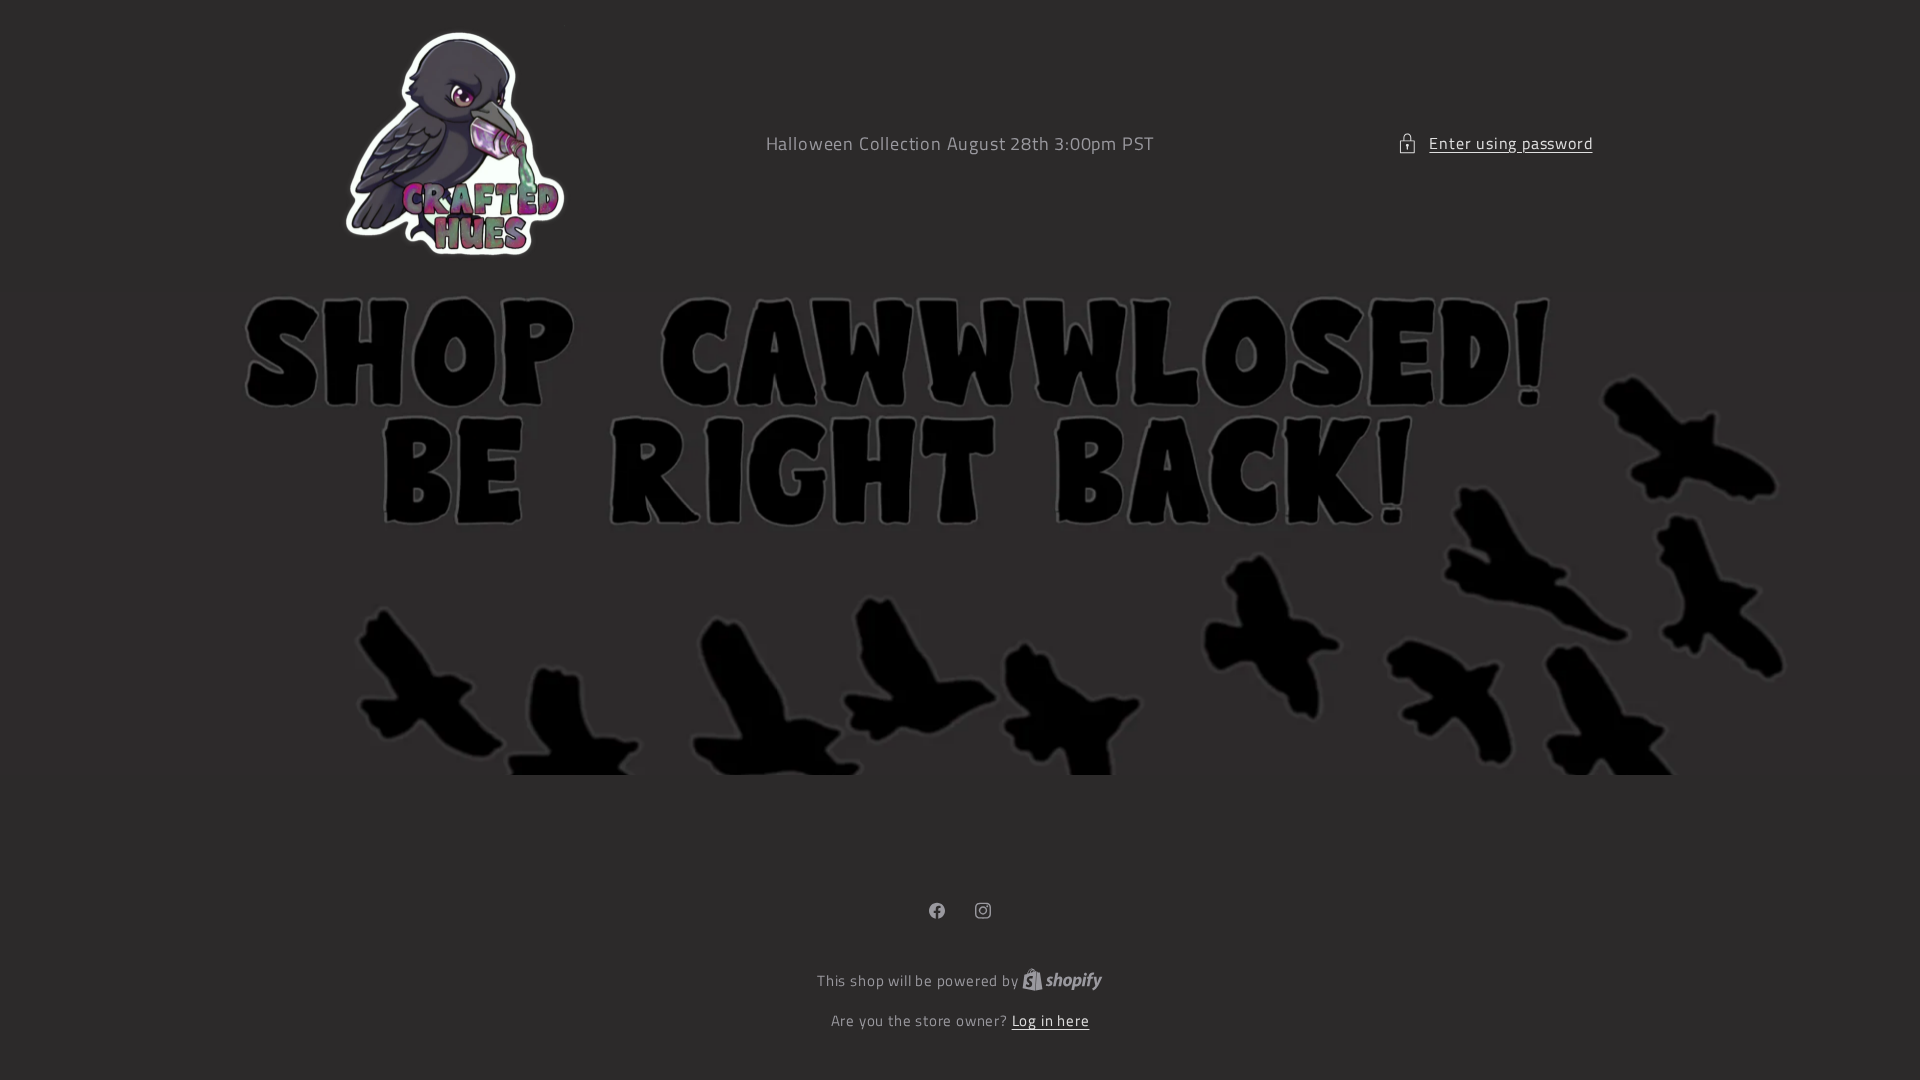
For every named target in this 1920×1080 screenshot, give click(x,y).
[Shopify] (1062, 980)
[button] (1494, 143)
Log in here (1051, 1020)
